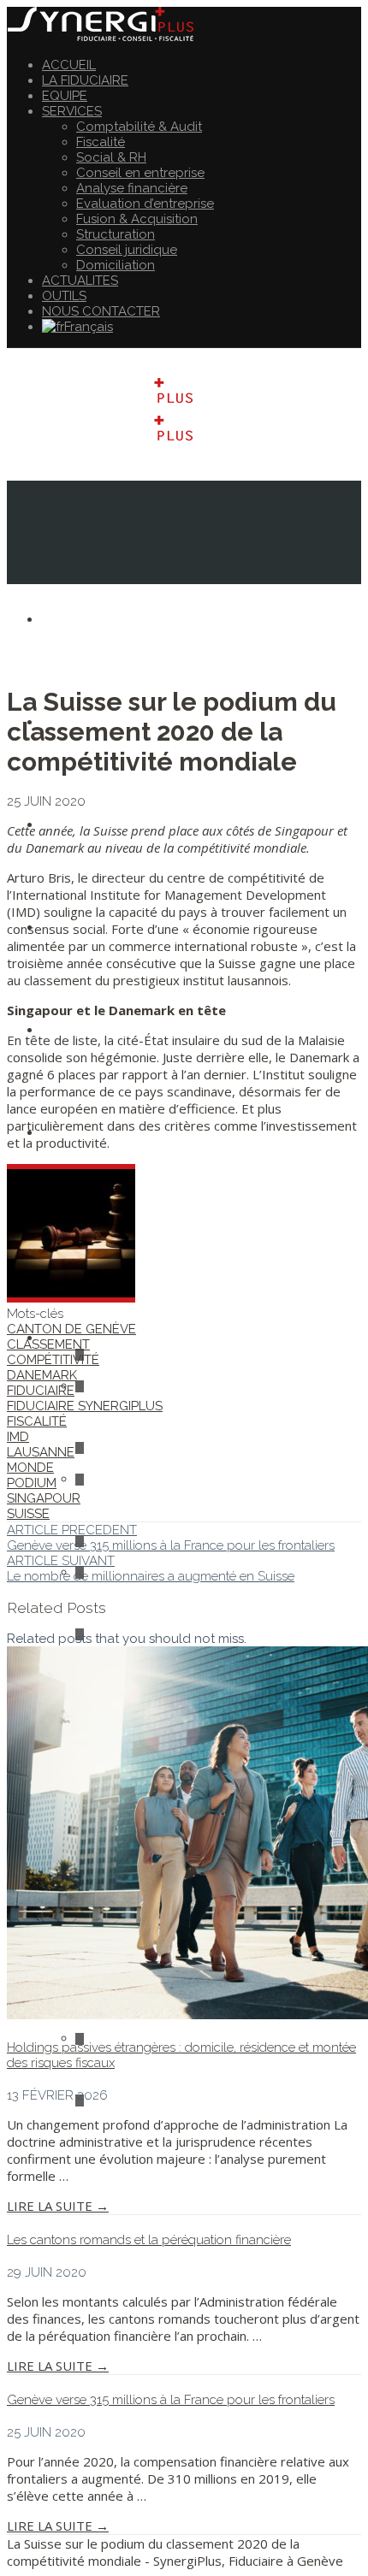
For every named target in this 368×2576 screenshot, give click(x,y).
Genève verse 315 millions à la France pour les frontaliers (171, 2400)
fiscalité (37, 1421)
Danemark (42, 1375)
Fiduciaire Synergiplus (85, 1406)
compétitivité (53, 1360)
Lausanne (41, 1452)
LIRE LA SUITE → (58, 2206)
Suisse (28, 1514)
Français (89, 327)
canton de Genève (71, 1329)
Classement (48, 1344)
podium (32, 1483)
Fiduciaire (41, 1391)
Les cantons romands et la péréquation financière (149, 2240)
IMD (18, 1437)
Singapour (44, 1498)
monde (30, 1468)
